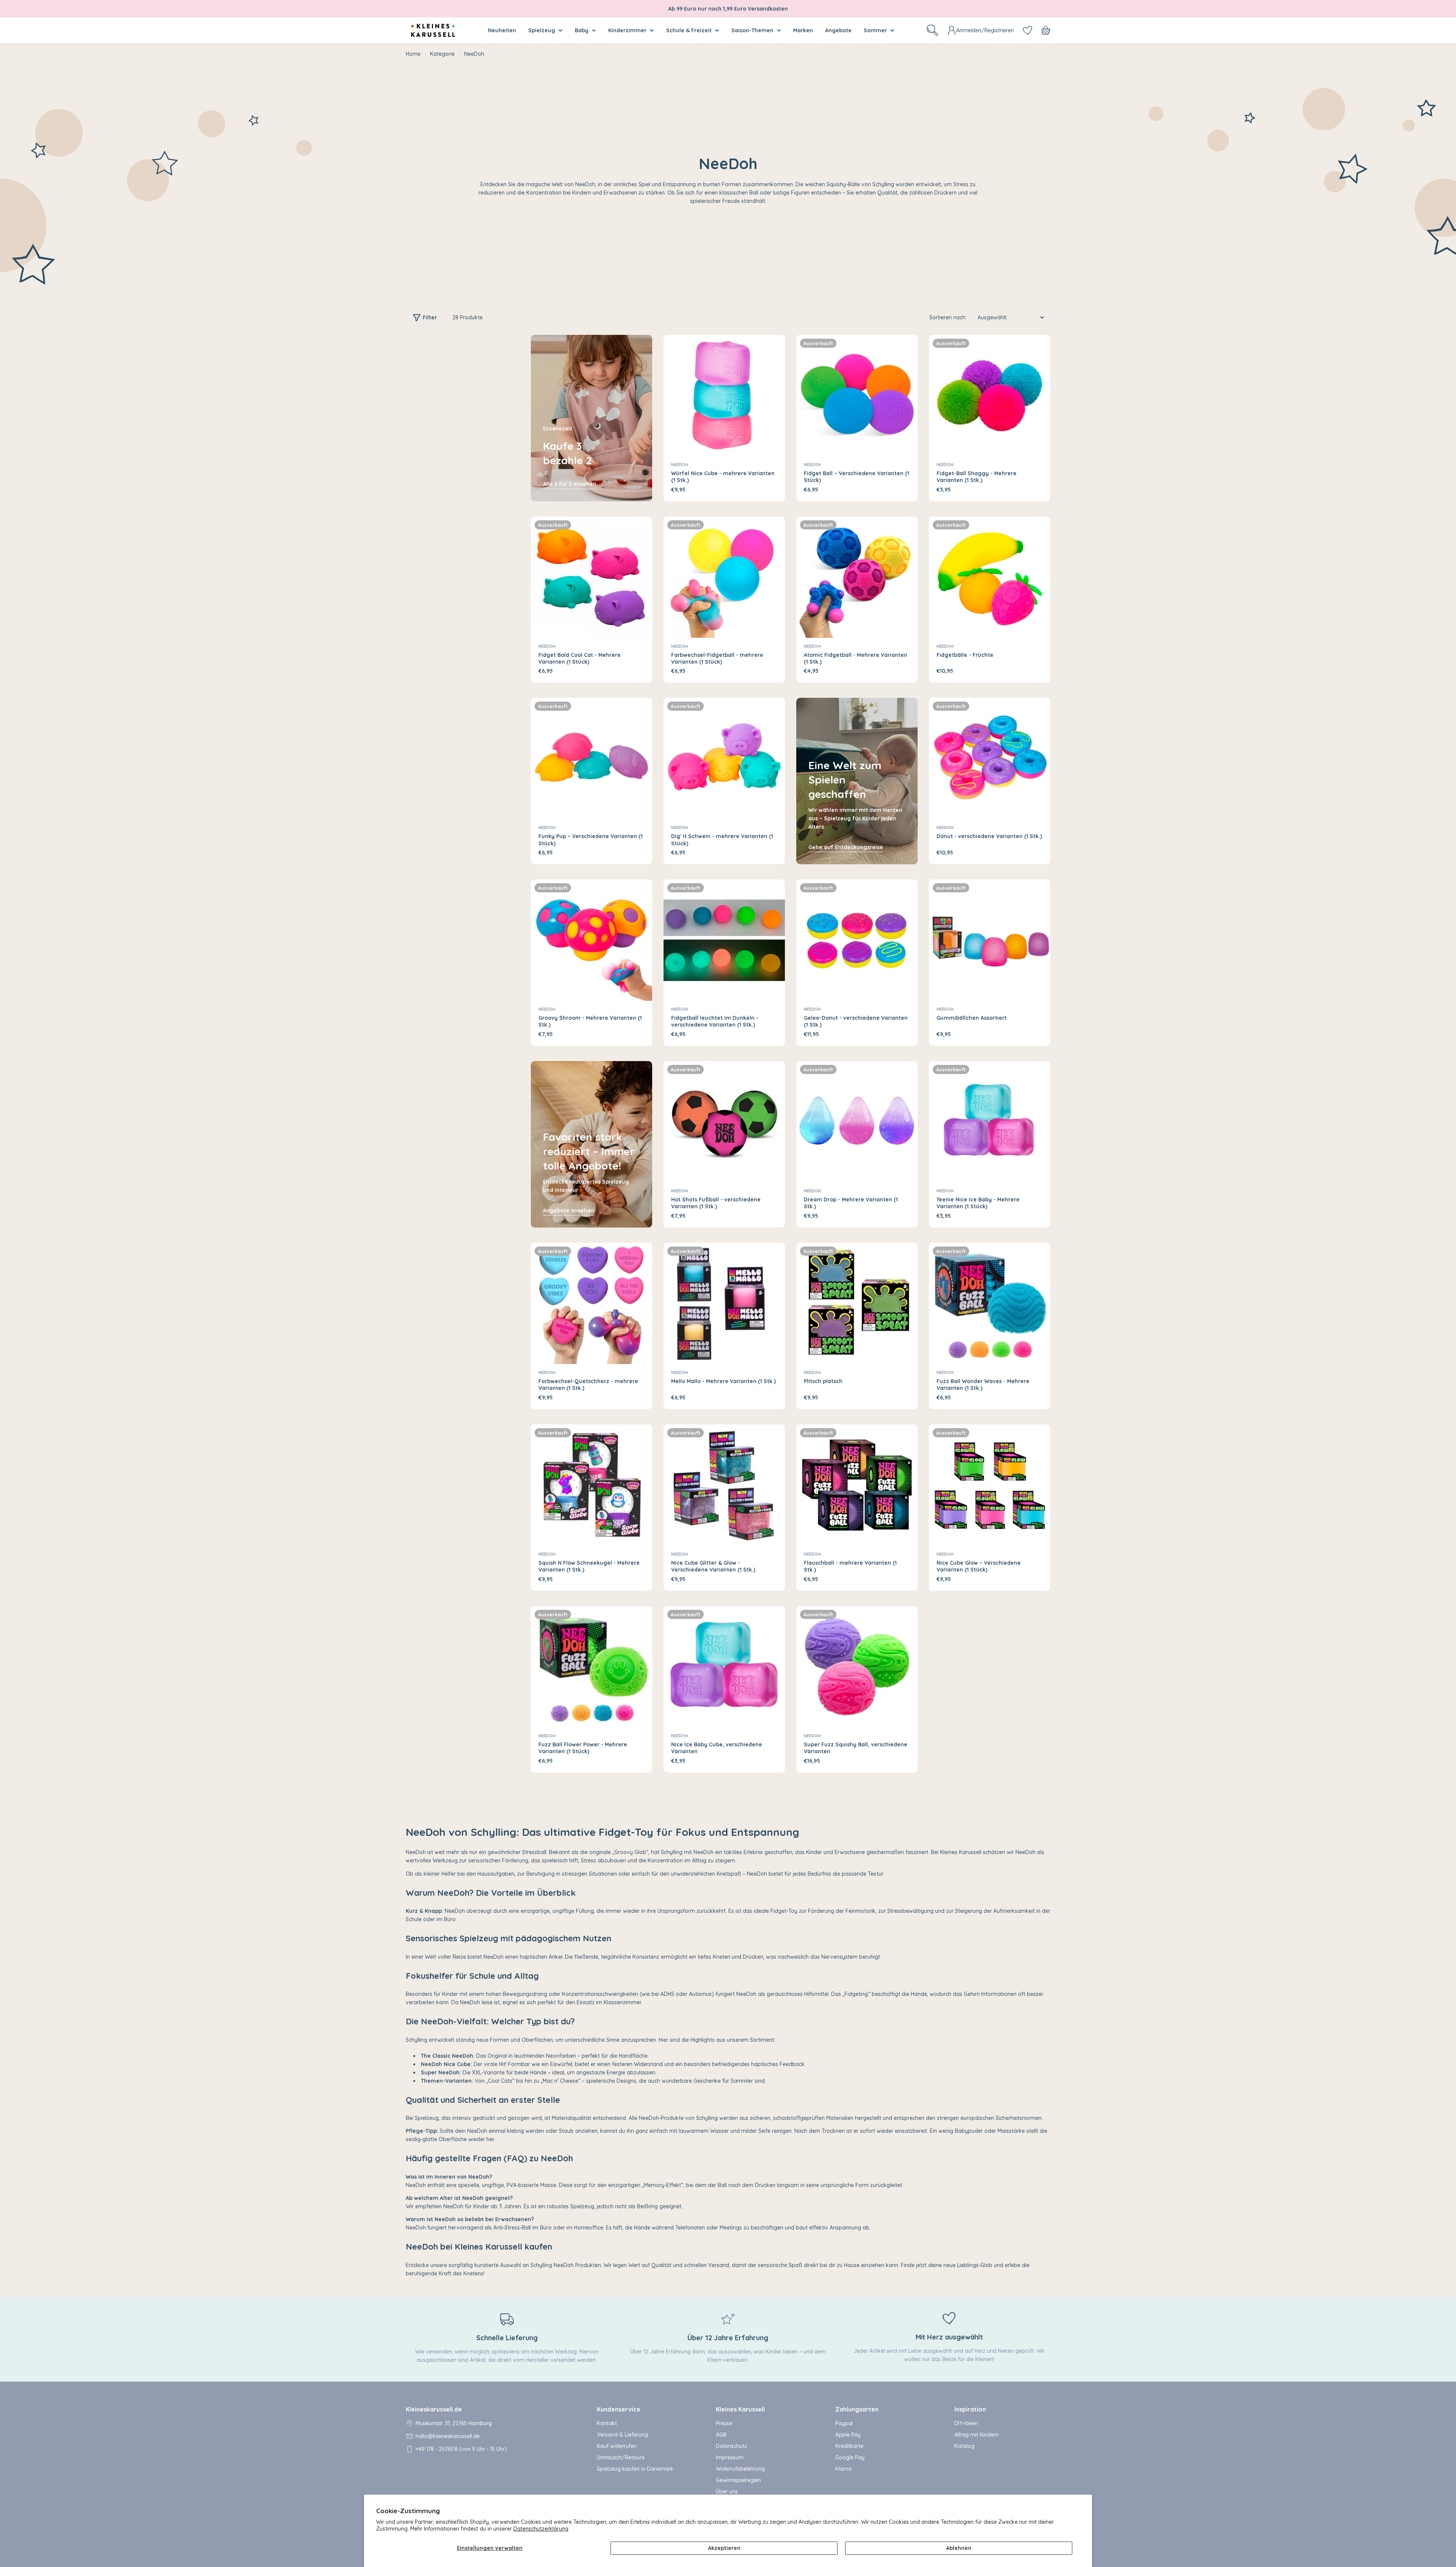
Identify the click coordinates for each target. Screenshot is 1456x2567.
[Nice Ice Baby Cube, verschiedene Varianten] (724, 1667)
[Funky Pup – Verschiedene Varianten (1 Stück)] (591, 758)
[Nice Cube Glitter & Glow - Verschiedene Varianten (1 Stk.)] (724, 1485)
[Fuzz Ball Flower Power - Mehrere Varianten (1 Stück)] (591, 1667)
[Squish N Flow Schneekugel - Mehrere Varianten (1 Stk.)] (591, 1485)
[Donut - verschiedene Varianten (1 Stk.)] (990, 758)
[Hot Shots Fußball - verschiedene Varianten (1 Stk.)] (724, 1122)
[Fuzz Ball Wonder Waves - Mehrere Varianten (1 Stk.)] (990, 1303)
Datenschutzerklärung (541, 2529)
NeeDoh (680, 465)
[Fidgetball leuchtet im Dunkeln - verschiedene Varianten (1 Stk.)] (724, 940)
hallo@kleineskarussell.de (448, 2436)
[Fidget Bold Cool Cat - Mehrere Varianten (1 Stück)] (591, 577)
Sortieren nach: (948, 317)
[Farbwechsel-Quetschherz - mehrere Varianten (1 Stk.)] (591, 1303)
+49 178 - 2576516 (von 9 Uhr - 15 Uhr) (461, 2449)
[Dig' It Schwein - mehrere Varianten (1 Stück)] (724, 758)
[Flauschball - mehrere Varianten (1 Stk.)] (857, 1485)
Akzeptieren (724, 2548)
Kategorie (442, 54)
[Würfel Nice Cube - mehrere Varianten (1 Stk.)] (724, 396)
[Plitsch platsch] (857, 1303)
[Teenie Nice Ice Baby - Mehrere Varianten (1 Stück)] (990, 1122)
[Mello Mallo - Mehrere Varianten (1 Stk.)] (724, 1303)
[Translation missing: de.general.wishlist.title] (1028, 30)
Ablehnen (959, 2548)
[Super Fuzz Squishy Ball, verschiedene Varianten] (857, 1667)
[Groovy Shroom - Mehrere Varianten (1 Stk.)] (591, 940)
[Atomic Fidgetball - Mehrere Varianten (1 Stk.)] (857, 577)
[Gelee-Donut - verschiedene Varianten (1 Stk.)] (857, 940)
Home (413, 54)
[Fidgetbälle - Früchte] (990, 577)
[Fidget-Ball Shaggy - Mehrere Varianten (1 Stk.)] (990, 396)
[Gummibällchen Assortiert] (990, 940)
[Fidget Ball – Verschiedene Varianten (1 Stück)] (857, 396)
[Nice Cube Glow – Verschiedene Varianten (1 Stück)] (990, 1485)
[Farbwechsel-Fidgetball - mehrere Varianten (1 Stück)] (724, 577)
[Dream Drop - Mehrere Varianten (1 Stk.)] (857, 1122)
